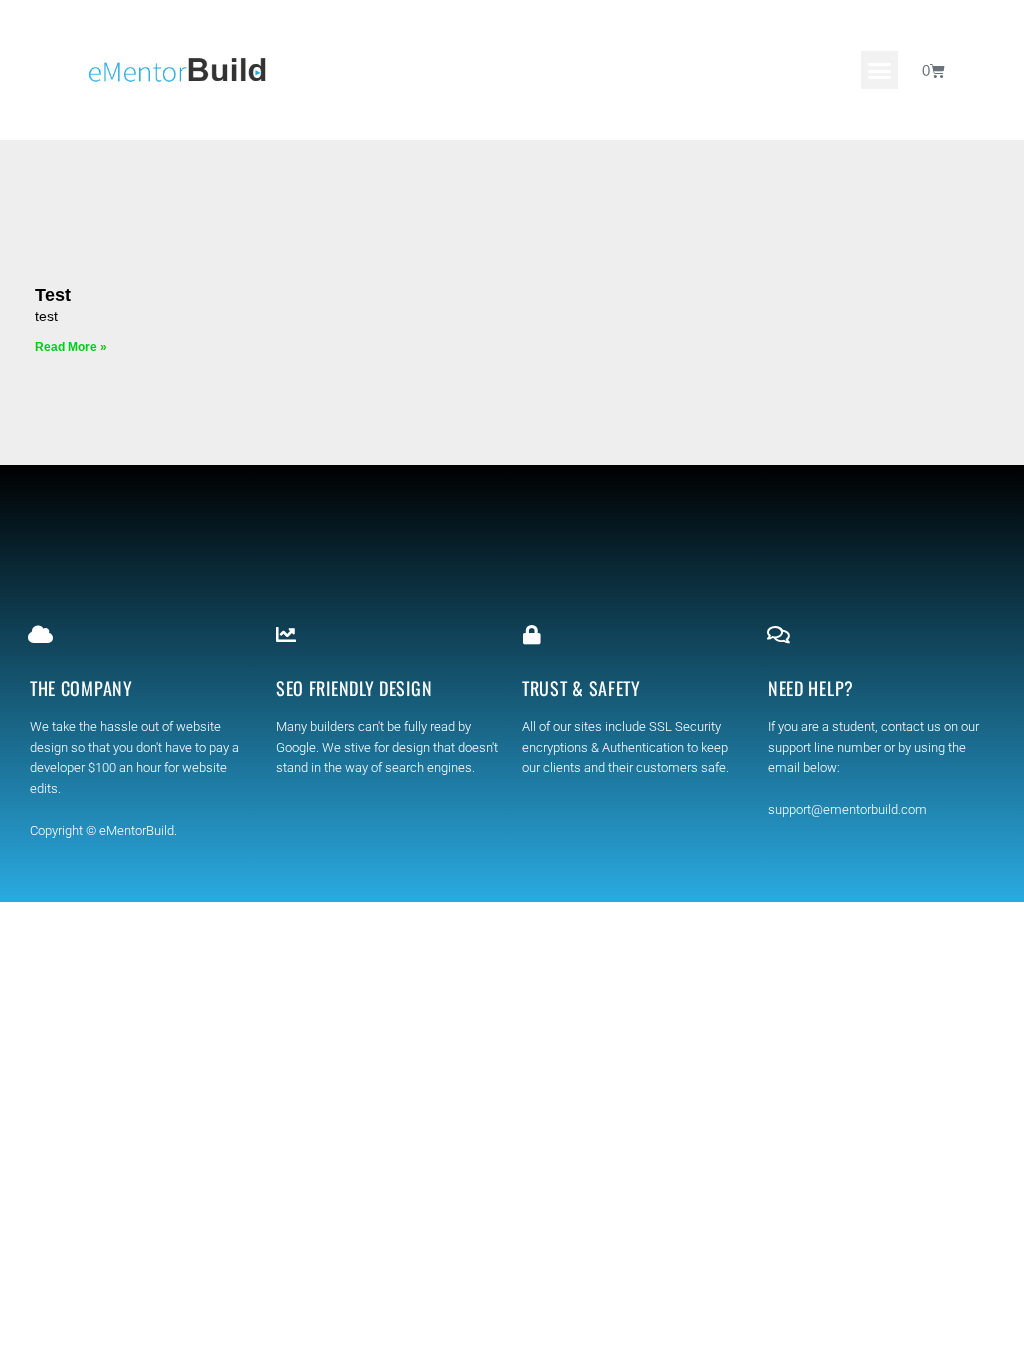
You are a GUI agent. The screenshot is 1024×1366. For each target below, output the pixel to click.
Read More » (71, 347)
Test (53, 295)
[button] (880, 70)
